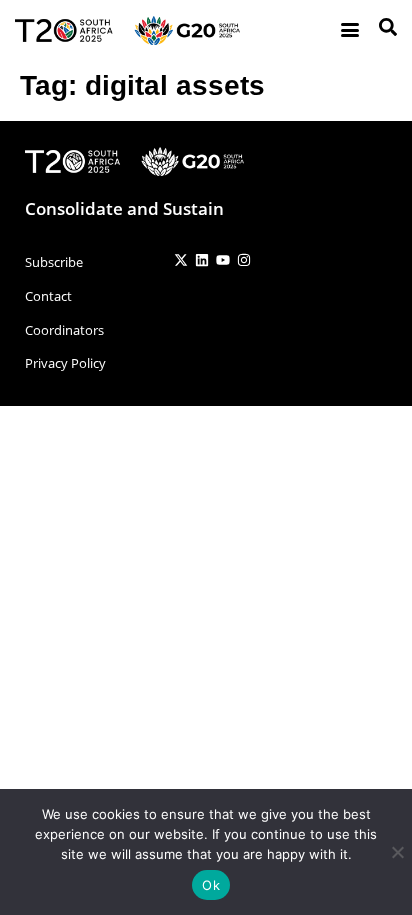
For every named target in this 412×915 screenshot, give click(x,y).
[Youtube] (223, 260)
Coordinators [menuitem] (64, 330)
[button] (349, 30)
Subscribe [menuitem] (54, 262)
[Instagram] (244, 260)
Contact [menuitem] (48, 296)
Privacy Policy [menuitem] (65, 363)
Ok (211, 885)
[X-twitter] (181, 260)
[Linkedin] (202, 260)
